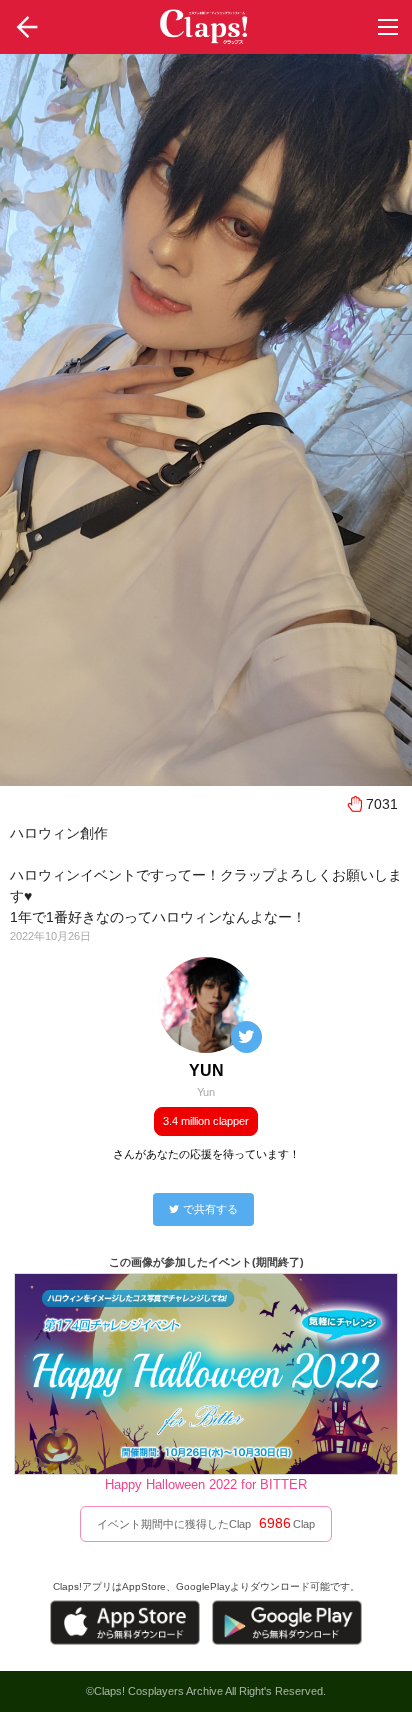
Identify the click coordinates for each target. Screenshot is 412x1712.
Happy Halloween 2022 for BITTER (206, 1484)
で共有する (210, 1209)
